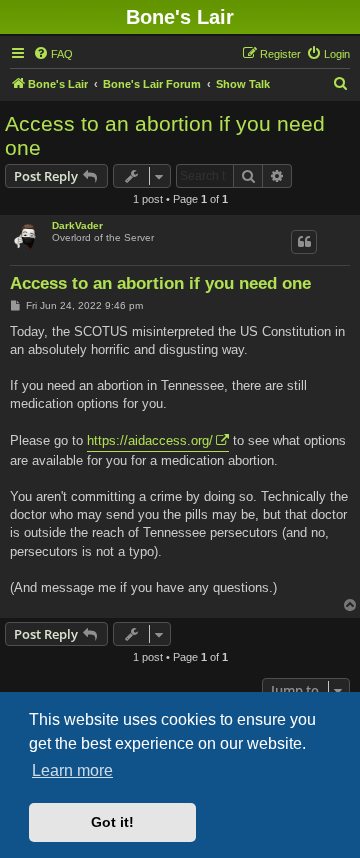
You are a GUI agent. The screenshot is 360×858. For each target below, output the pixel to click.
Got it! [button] (112, 822)
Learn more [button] (72, 770)
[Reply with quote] (304, 242)
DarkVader (77, 225)
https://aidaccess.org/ (150, 440)
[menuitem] (53, 54)
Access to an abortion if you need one (165, 135)
